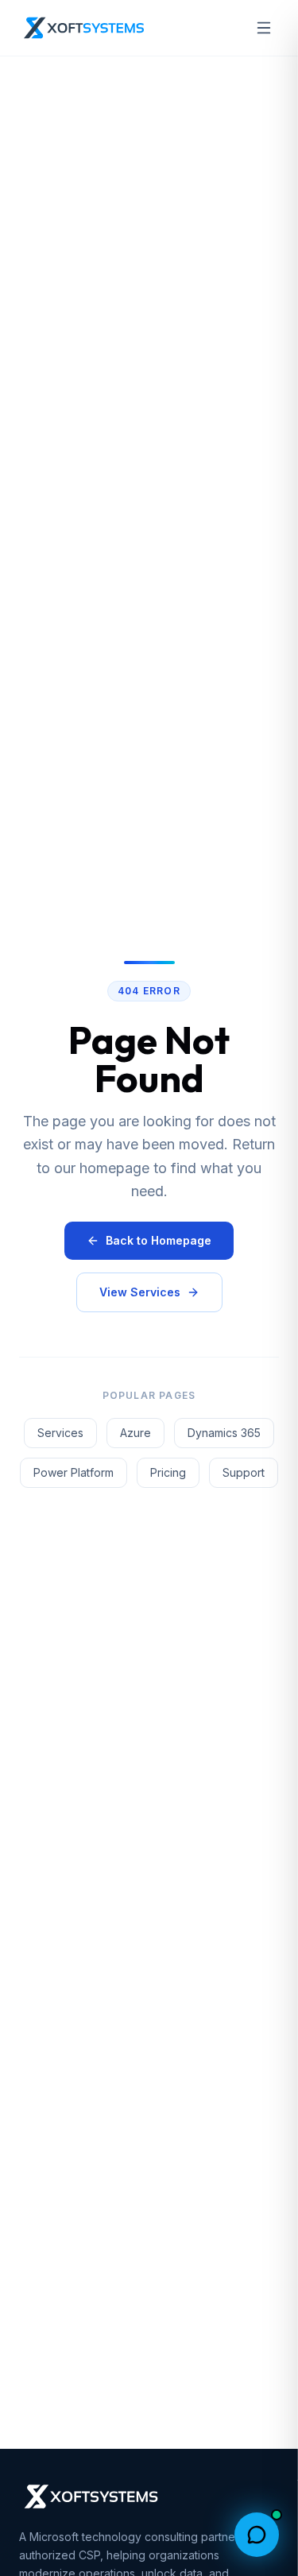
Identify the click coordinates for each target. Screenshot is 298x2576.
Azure (135, 1433)
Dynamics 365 (224, 1433)
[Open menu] (264, 28)
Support (244, 1472)
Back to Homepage (159, 1240)
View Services (140, 1292)
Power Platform (74, 1472)
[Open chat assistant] (257, 2535)
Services (60, 1433)
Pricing (168, 1472)
